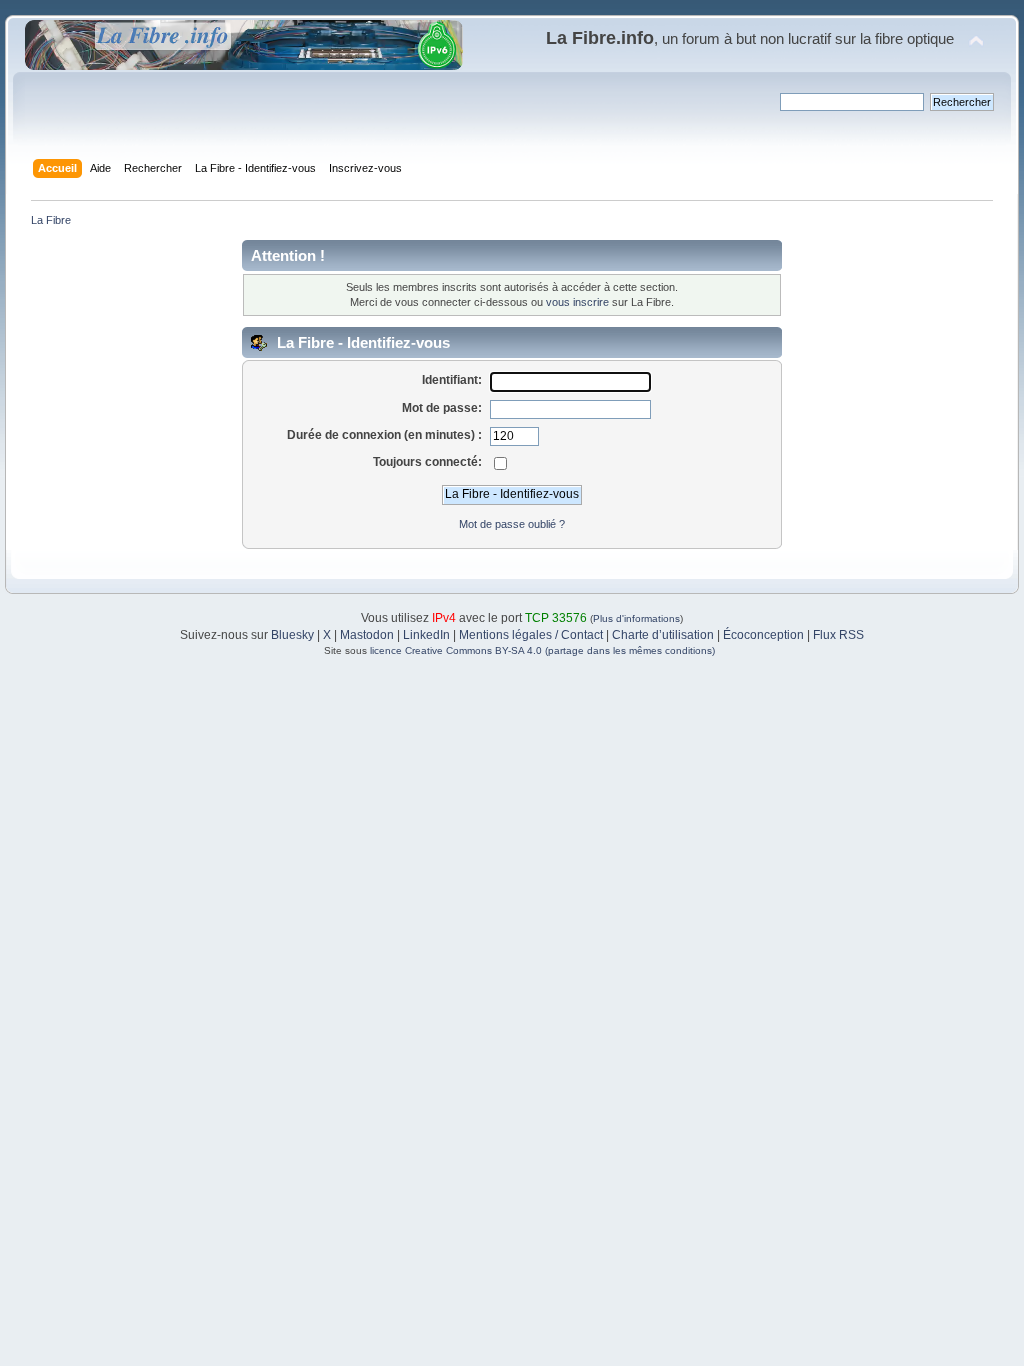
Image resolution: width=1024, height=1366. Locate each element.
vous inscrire (577, 302)
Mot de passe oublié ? (512, 524)
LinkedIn (426, 635)
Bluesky (292, 635)
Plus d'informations (636, 618)
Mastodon (367, 635)
